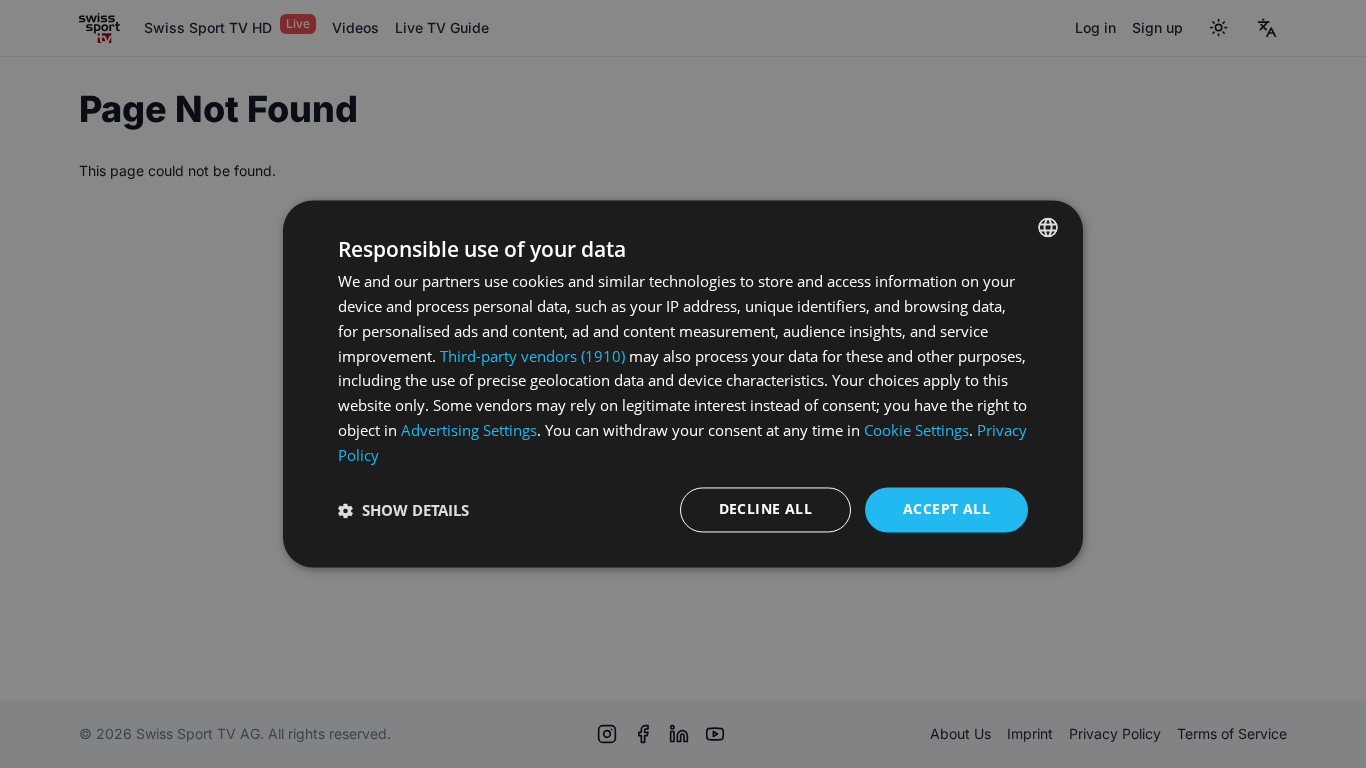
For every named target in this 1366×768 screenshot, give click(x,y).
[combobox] (1048, 227)
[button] (403, 510)
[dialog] (683, 383)
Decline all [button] (765, 509)
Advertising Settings (469, 430)
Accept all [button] (946, 509)
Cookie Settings (916, 430)
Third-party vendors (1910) (532, 356)
